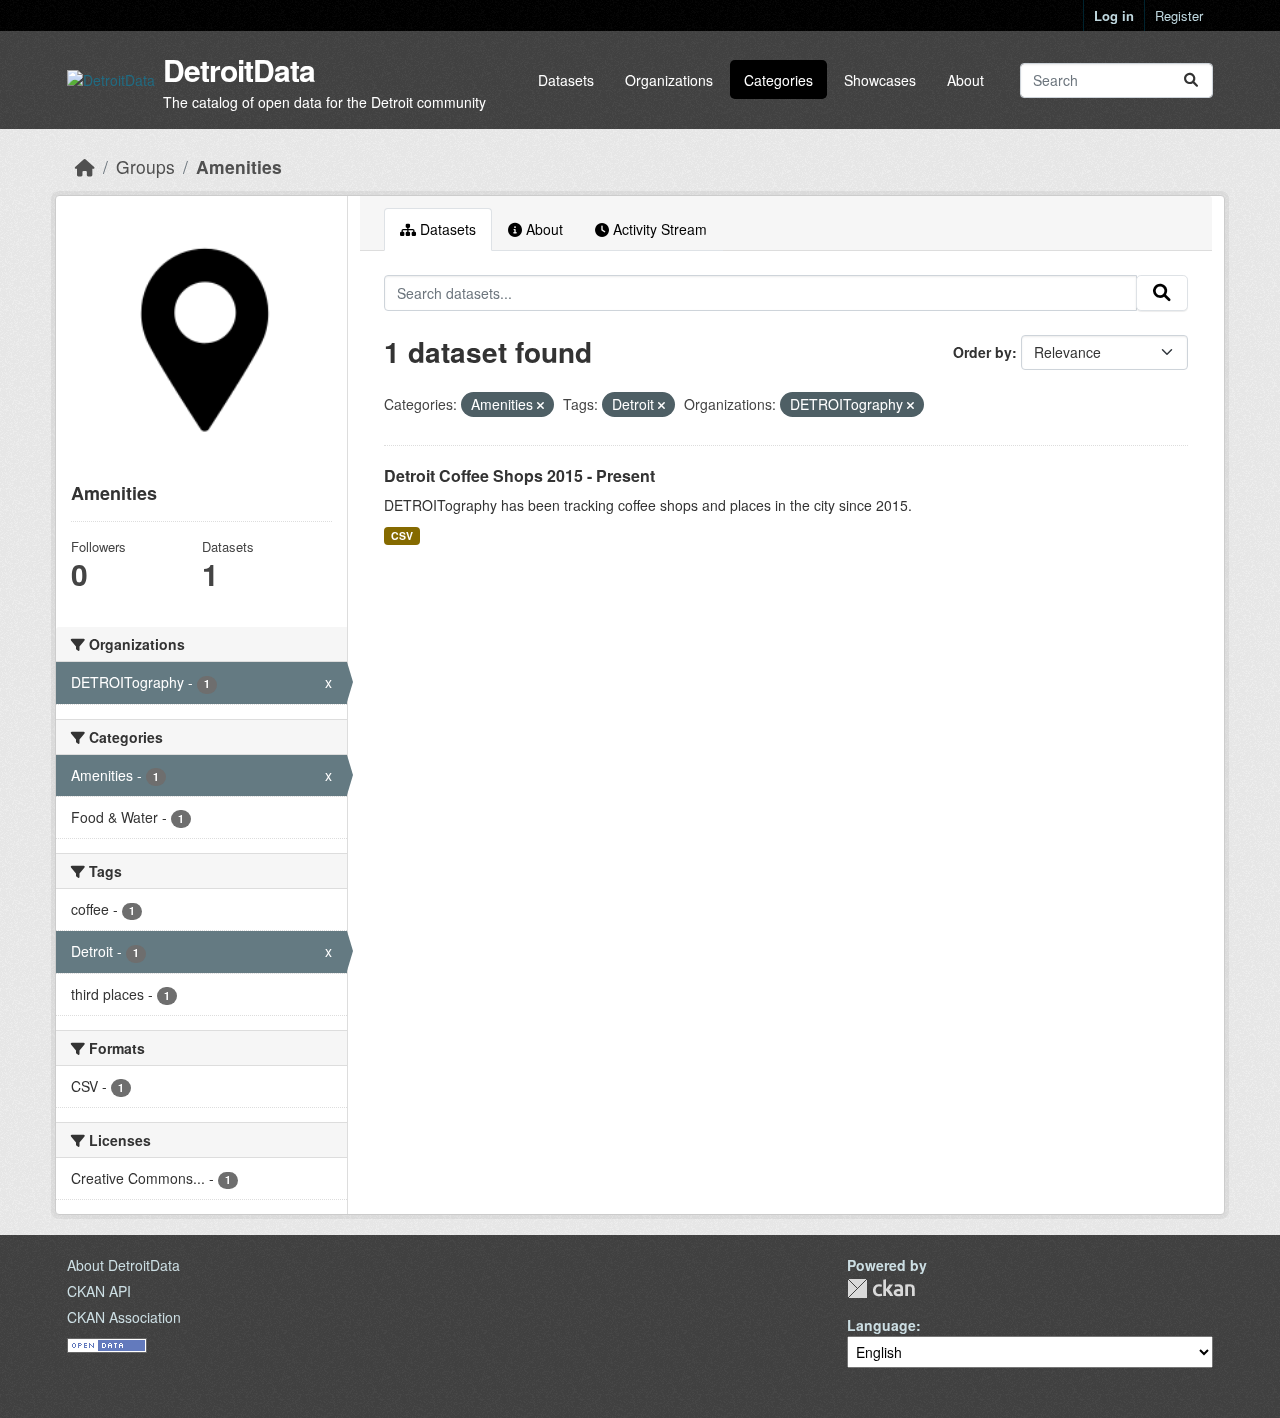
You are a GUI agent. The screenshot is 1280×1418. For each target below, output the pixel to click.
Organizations (669, 80)
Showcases (880, 80)
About (965, 80)
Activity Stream (658, 229)
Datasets (566, 80)
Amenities (239, 166)
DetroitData (239, 69)
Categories (778, 80)
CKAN (881, 1288)
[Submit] (1191, 80)
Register (1179, 15)
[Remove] (540, 405)
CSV (402, 535)
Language (881, 1325)
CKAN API (99, 1291)
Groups (145, 166)
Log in (1114, 15)
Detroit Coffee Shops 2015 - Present (519, 475)
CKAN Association (124, 1317)
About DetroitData (123, 1265)
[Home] (85, 166)
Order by (982, 352)
